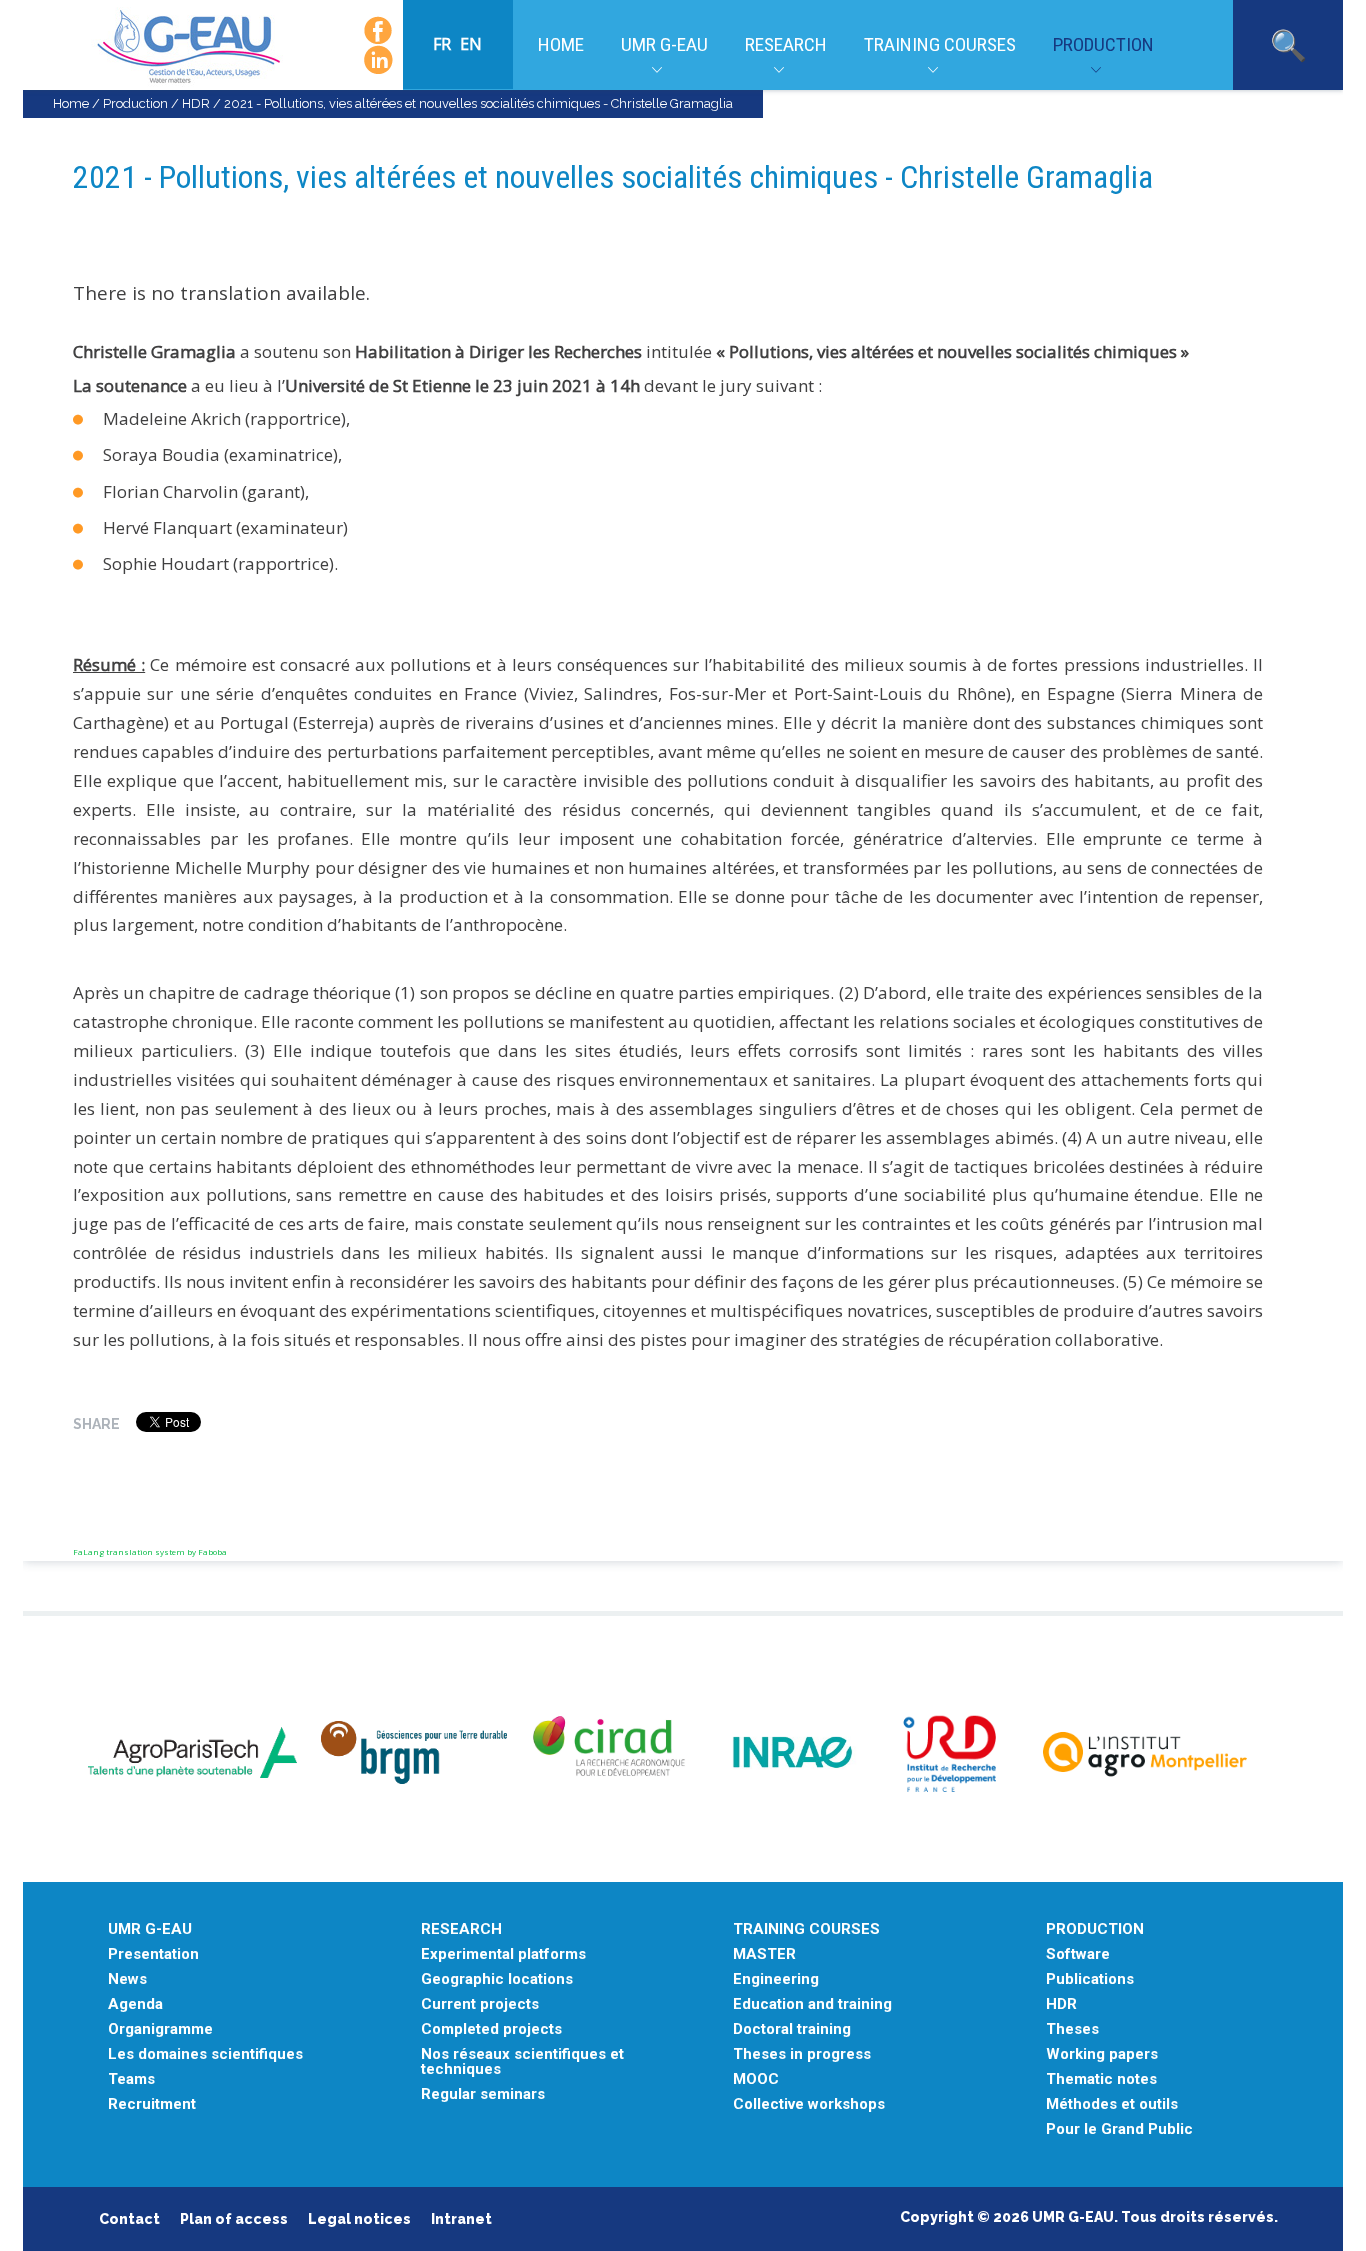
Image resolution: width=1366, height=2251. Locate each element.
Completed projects (491, 2029)
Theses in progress (802, 2054)
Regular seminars (483, 2094)
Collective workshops (809, 2104)
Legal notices (359, 2219)
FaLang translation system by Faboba (150, 1551)
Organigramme (160, 2029)
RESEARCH (461, 1929)
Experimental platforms (503, 1954)
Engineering (776, 1979)
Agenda (135, 2004)
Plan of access (234, 2219)
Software (1078, 1954)
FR (444, 44)
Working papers (1102, 2054)
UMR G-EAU (664, 44)
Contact (129, 2219)
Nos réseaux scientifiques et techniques (522, 2062)
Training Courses (940, 44)
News (127, 1979)
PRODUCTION (1095, 1929)
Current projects (480, 2004)
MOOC (756, 2079)
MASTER (764, 1954)
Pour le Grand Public (1119, 2129)
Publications (1090, 1979)
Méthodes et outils (1112, 2104)
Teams (131, 2079)
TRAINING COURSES (806, 1929)
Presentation (153, 1954)
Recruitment (152, 2104)
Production (1103, 44)
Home (561, 44)
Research (786, 44)
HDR (196, 103)
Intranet (461, 2219)
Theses (1072, 2029)
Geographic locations (497, 1979)
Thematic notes (1101, 2079)
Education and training (812, 2004)
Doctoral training (792, 2029)
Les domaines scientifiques (205, 2054)
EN (471, 44)
